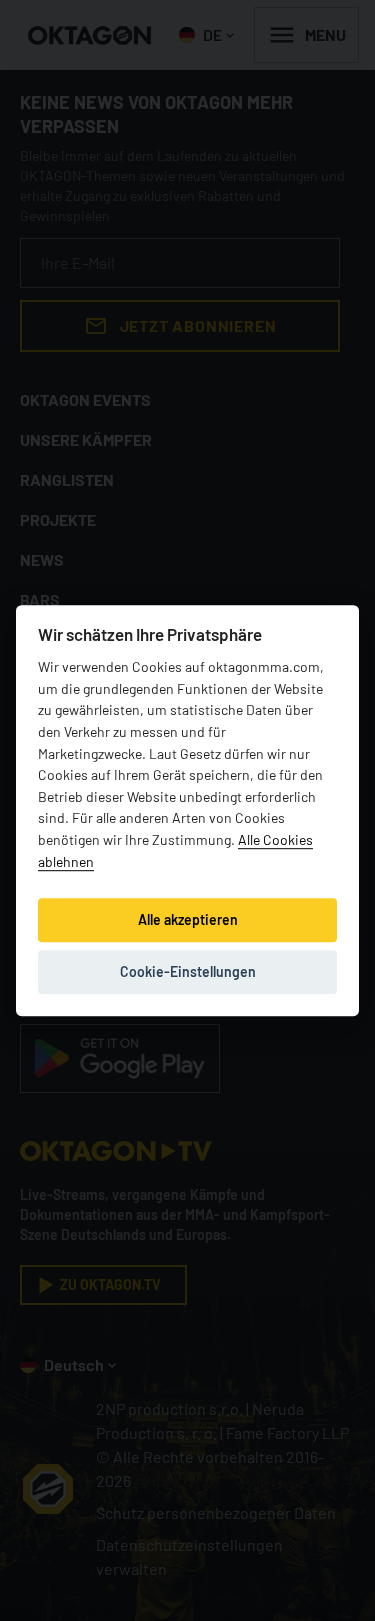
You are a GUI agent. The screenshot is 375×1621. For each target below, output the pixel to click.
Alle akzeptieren (188, 919)
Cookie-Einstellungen (188, 971)
